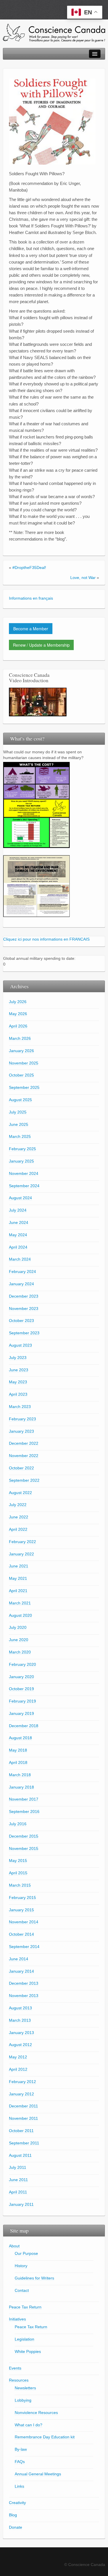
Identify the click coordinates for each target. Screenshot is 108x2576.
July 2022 (18, 1505)
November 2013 (24, 1996)
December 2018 (24, 1726)
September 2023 (24, 1333)
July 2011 (18, 2167)
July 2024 (18, 1210)
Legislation (24, 2339)
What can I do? (29, 2425)
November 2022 (24, 1456)
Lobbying (23, 2400)
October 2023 (21, 1321)
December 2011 (23, 2106)
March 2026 (20, 1038)
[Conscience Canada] (54, 33)
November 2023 (24, 1309)
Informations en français (31, 598)
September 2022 (24, 1480)
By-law (21, 2449)
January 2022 (21, 1554)
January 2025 (21, 1161)
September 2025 (24, 1087)
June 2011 (18, 2180)
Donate (16, 2527)
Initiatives (17, 2319)
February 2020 (22, 1664)
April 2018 (18, 1762)
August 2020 (20, 1615)
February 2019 (22, 1701)
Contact (22, 2290)
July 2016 (18, 1824)
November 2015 (24, 1848)
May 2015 (18, 1861)
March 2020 (20, 1652)
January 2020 (21, 1677)
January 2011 (21, 2204)
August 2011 (20, 2155)
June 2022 (19, 1517)
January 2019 (21, 1713)
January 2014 (21, 1971)
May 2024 (18, 1235)
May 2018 (18, 1750)
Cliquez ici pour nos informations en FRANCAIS (46, 939)
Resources (19, 2380)
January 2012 (21, 2094)
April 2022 (18, 1529)
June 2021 (19, 1566)
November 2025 (24, 1063)
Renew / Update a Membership (41, 645)
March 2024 (20, 1259)
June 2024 (19, 1222)
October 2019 (21, 1689)
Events (15, 2368)
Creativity (17, 2503)
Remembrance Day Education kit (45, 2437)
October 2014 (21, 1934)
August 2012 (20, 2045)
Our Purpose (26, 2253)
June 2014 (19, 1959)
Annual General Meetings (38, 2474)
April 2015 (18, 1873)
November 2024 (24, 1173)
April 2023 (18, 1394)
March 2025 (20, 1136)
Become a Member (31, 629)
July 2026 (18, 1002)
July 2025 (18, 1112)
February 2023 (22, 1419)
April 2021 (18, 1591)
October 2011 (21, 2131)
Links (19, 2486)
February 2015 (22, 1898)
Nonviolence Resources (36, 2413)
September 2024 (24, 1186)
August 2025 (20, 1100)
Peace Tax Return (25, 2307)
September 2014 (24, 1947)
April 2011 (18, 2192)
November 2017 (24, 1799)
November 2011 (23, 2118)
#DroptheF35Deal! (29, 568)
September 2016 (24, 1811)
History (21, 2266)
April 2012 (18, 2069)
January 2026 (21, 1051)
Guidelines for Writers (34, 2278)
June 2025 (19, 1124)
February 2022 (22, 1542)
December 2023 (24, 1296)
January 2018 (21, 1787)
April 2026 (18, 1026)
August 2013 (20, 2008)
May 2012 (18, 2057)
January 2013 (21, 2033)
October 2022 (21, 1468)
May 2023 (18, 1382)
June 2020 (19, 1640)
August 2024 (20, 1198)
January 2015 (21, 1910)
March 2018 (20, 1775)
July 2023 (18, 1358)
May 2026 (18, 1014)
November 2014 (24, 1922)
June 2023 (19, 1370)
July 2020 (18, 1627)
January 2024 (21, 1284)
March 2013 (20, 2020)
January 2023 (21, 1431)
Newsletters (25, 2388)
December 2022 (24, 1443)
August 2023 (20, 1345)
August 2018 (20, 1738)
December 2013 (24, 1983)
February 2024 (22, 1272)
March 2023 (20, 1407)
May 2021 (18, 1578)
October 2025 (21, 1075)
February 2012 (22, 2082)
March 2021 (20, 1603)
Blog (13, 2515)
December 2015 (24, 1836)
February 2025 (22, 1149)
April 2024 (18, 1247)
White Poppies (28, 2351)
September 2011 (24, 2143)
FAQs (20, 2462)
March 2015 (20, 1885)
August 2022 (20, 1493)
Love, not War (83, 578)
